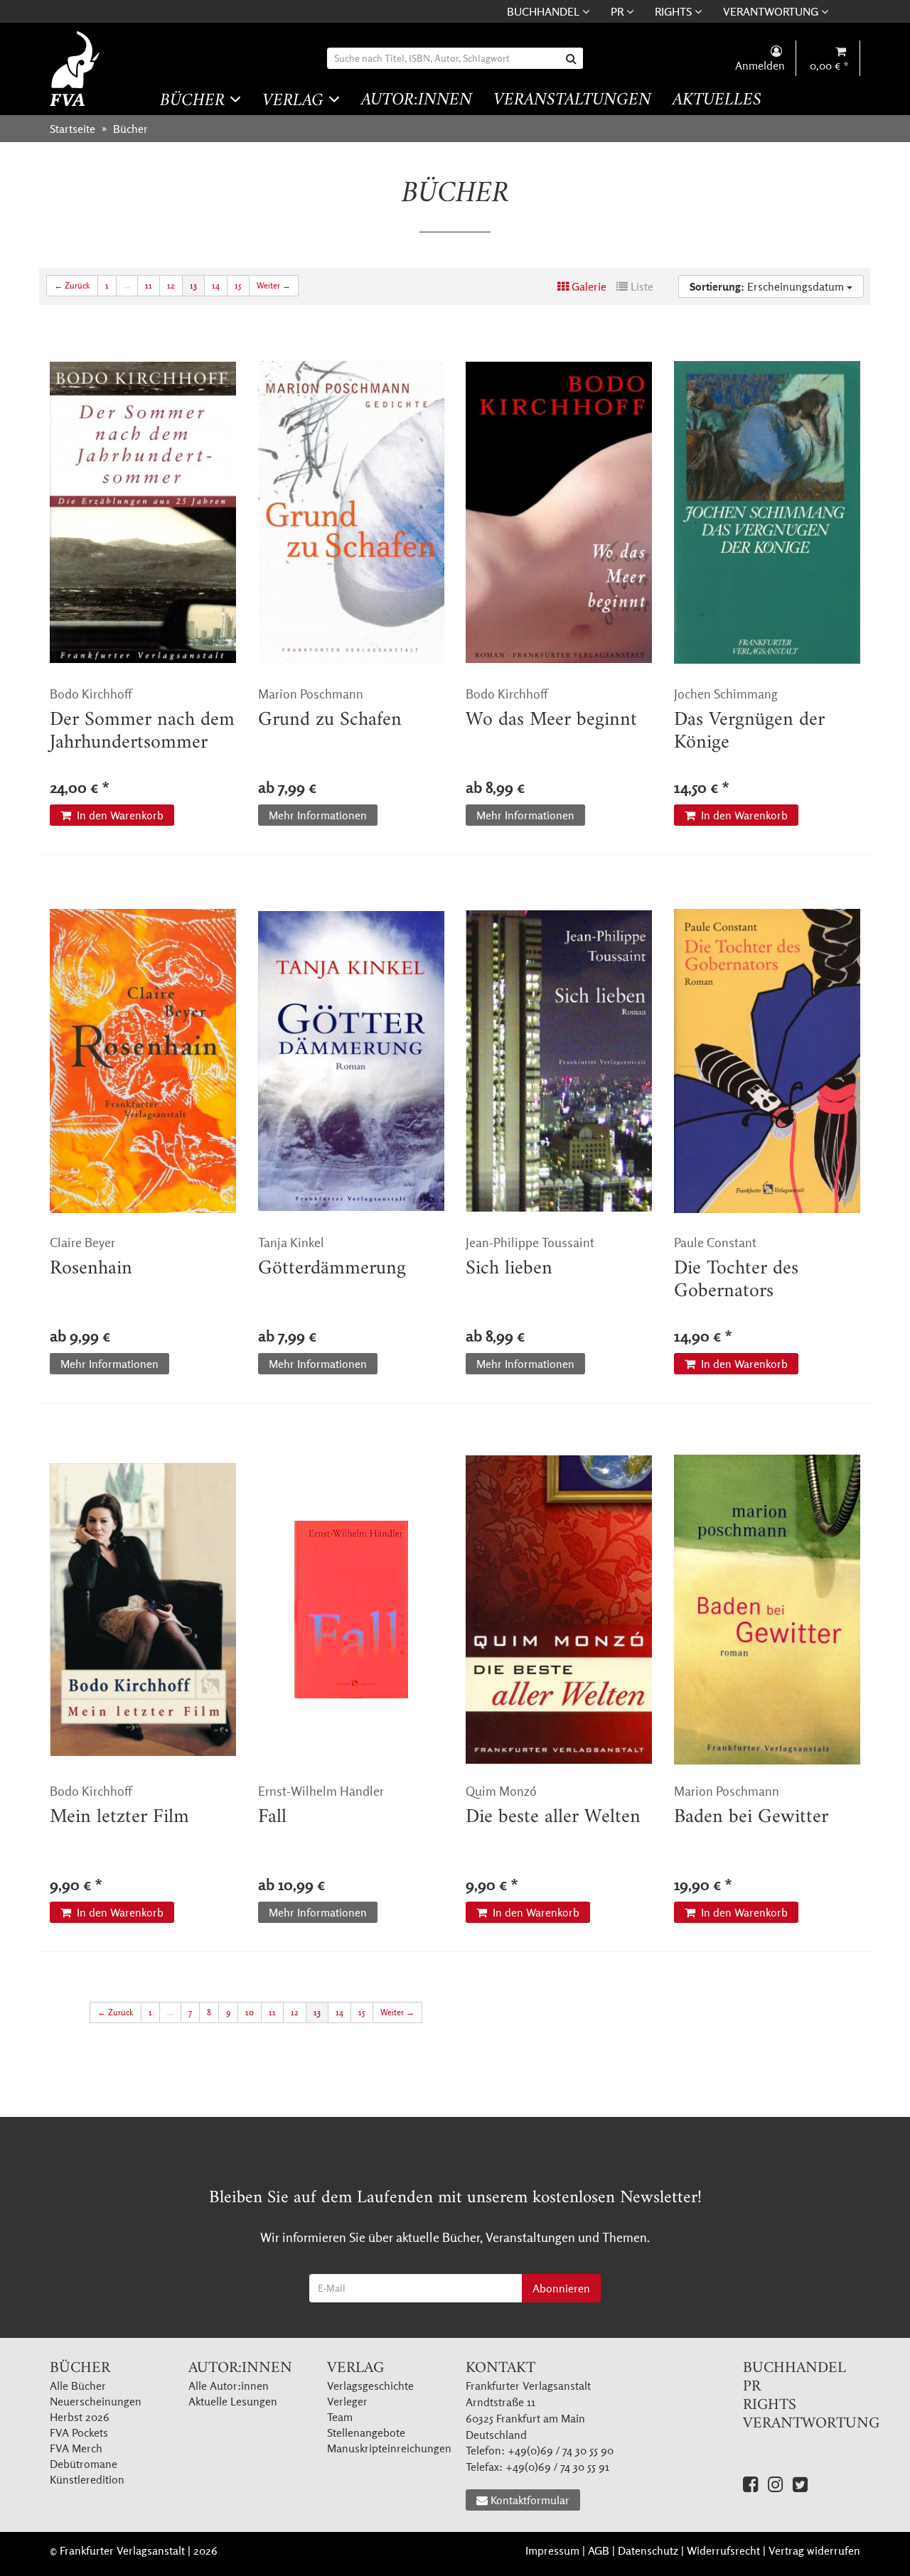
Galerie (588, 286)
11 (149, 285)
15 (238, 285)
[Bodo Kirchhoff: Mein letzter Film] (143, 1610)
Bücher (195, 101)
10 (250, 2012)
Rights (675, 11)
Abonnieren (561, 2288)
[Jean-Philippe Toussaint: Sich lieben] (559, 1061)
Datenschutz (648, 2550)
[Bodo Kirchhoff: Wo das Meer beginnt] (559, 512)
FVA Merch (76, 2448)
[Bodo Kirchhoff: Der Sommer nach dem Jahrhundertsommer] (143, 512)
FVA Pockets (79, 2432)
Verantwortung (772, 11)
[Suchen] (573, 58)
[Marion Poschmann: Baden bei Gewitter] (767, 1610)
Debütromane (84, 2464)
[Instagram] (775, 2484)
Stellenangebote (366, 2432)
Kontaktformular (530, 2500)
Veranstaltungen (572, 101)
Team (340, 2417)
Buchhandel (545, 11)
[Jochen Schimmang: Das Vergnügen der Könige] (767, 512)
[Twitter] (800, 2484)
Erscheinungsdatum (768, 286)
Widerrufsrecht (723, 2550)
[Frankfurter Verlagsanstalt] (76, 69)
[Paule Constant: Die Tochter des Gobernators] (767, 1061)
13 (193, 285)
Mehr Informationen (318, 815)
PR (619, 11)
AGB (599, 2550)
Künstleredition (87, 2479)
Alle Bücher (78, 2386)
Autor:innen (417, 101)
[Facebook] (750, 2484)
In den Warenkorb (119, 815)
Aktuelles (717, 101)
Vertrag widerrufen (814, 2550)
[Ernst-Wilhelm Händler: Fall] (352, 1610)
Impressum (552, 2550)
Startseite (73, 129)
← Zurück (72, 285)
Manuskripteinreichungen (389, 2448)
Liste (641, 286)
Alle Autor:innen (229, 2386)
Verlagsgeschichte (370, 2386)
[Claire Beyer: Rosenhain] (143, 1061)
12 (171, 285)
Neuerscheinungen (96, 2401)
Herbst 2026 (80, 2417)
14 (216, 285)
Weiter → (274, 285)
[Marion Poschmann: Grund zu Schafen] (352, 512)
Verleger (347, 2401)
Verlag (295, 101)
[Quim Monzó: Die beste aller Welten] (559, 1610)
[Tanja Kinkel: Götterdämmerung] (352, 1061)
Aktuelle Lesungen (233, 2401)
